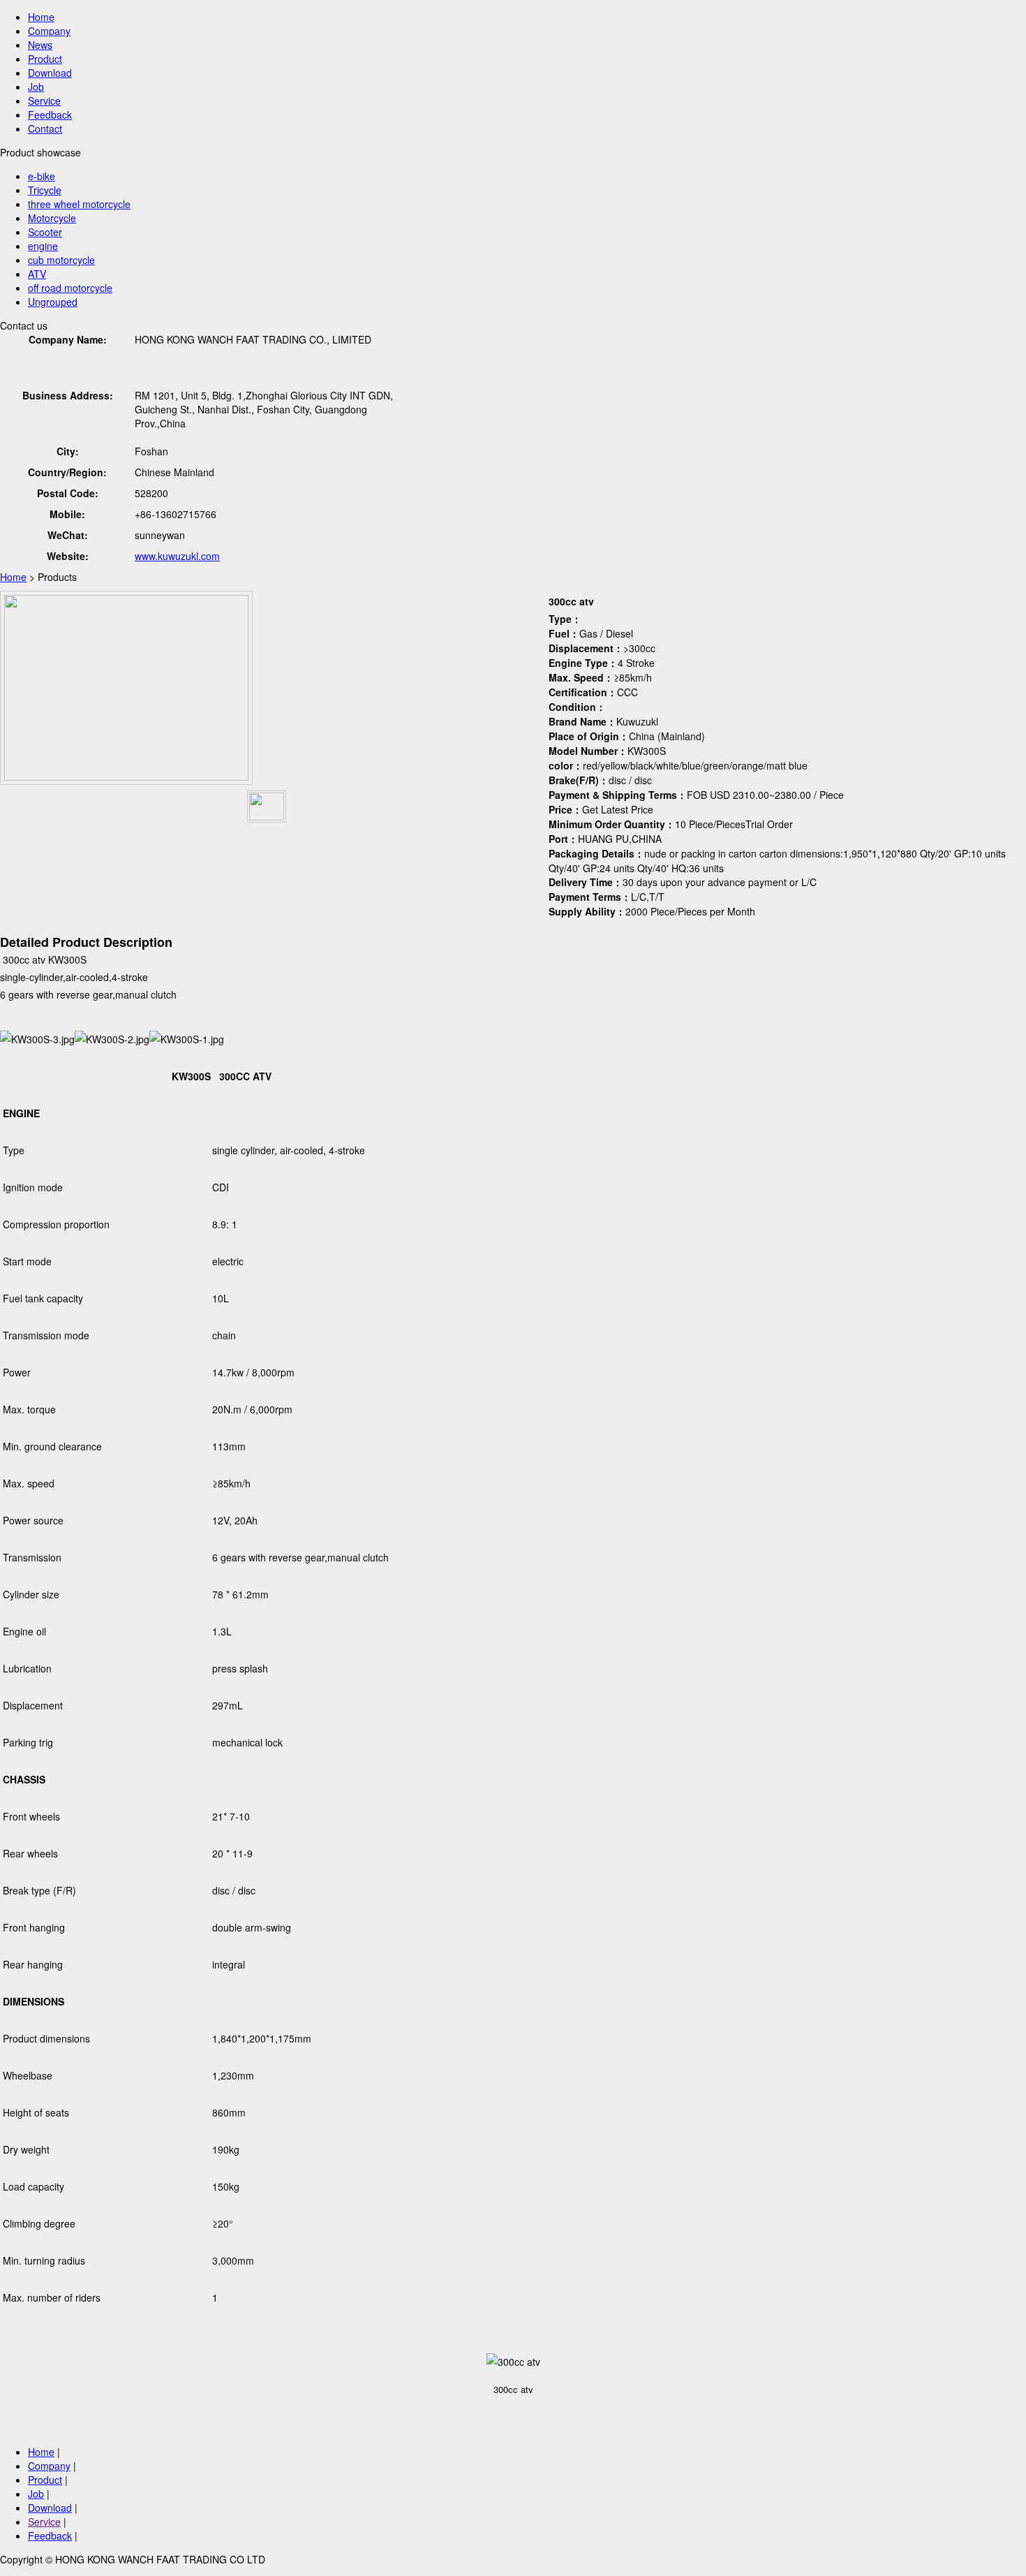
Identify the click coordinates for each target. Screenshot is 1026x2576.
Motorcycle (52, 218)
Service (44, 101)
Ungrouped (53, 302)
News (40, 45)
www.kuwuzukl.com (177, 556)
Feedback (50, 115)
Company (49, 31)
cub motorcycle (61, 260)
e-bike (42, 176)
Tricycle (45, 190)
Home (41, 17)
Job (36, 87)
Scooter (45, 232)
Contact (45, 128)
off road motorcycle (70, 288)
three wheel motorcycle (79, 204)
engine (43, 246)
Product (45, 59)
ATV (37, 274)
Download (50, 73)
